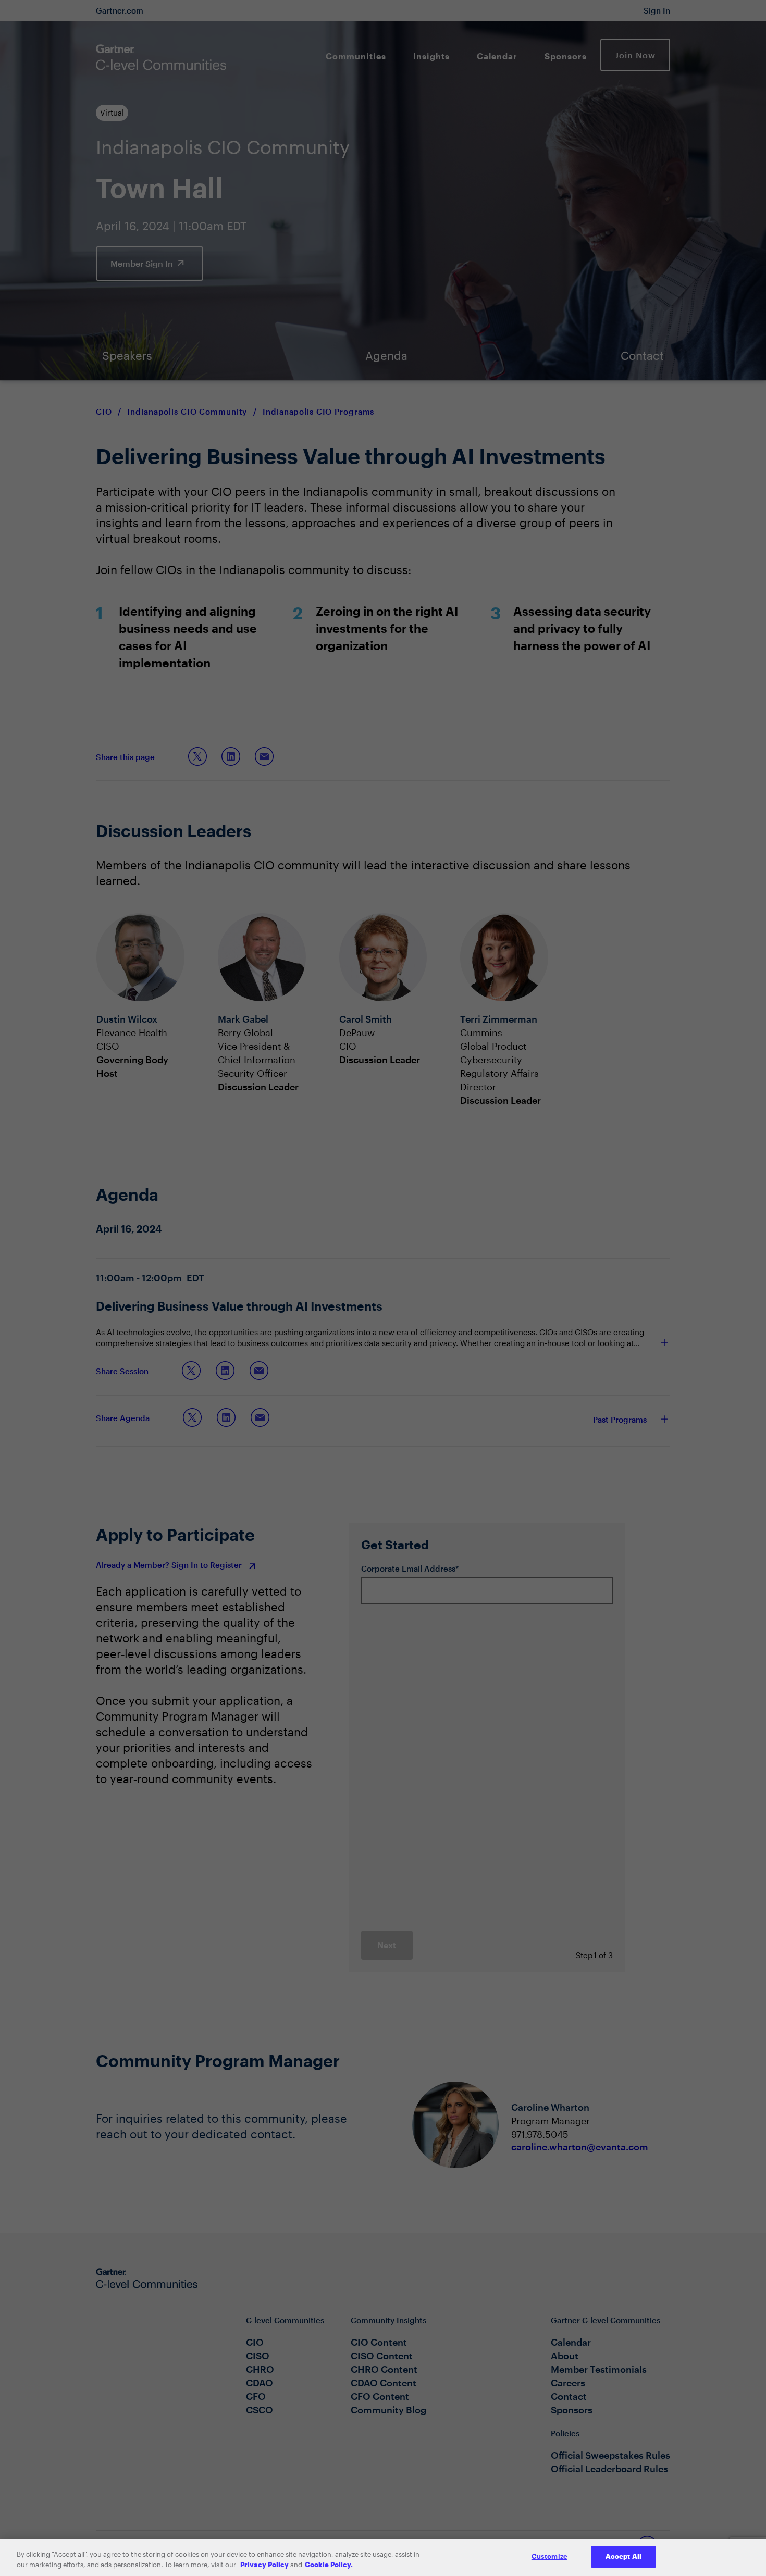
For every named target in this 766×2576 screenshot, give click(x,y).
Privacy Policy (264, 2565)
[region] (383, 2558)
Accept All (623, 2556)
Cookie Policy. (329, 2565)
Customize (549, 2556)
